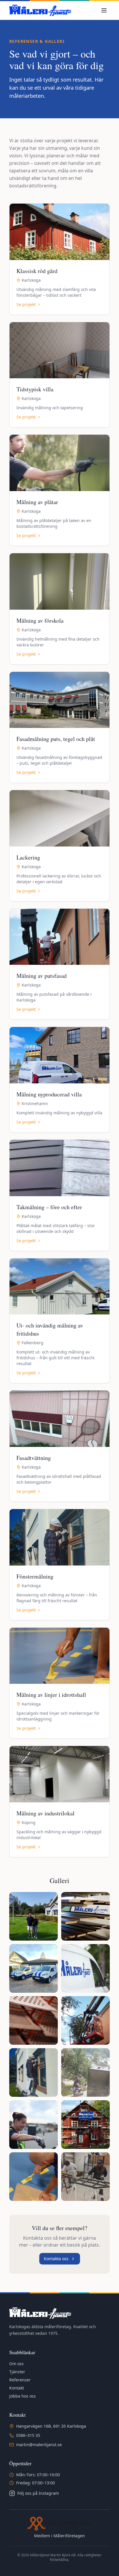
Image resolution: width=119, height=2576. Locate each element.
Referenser (20, 2380)
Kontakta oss (56, 2259)
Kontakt (17, 2388)
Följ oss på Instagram (38, 2493)
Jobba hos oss (23, 2396)
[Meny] (104, 10)
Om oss (16, 2364)
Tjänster (17, 2372)
